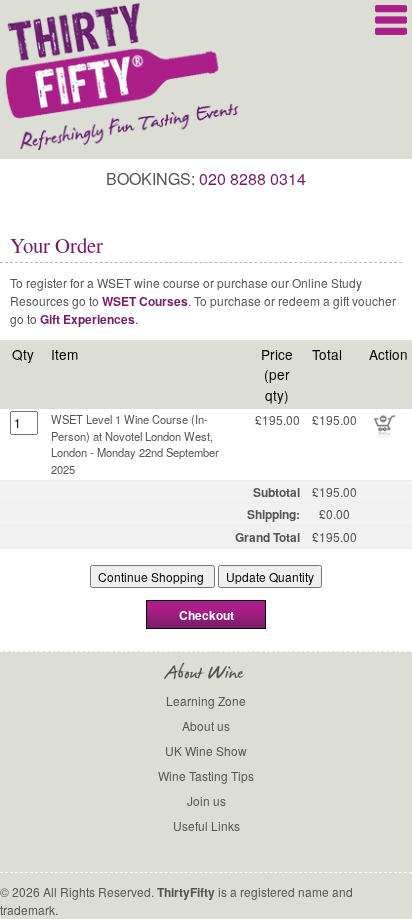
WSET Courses (145, 301)
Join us (206, 800)
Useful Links (206, 825)
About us (206, 725)
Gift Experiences (87, 319)
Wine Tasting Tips (206, 775)
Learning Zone (206, 700)
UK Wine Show (206, 750)
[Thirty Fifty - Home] (123, 146)
